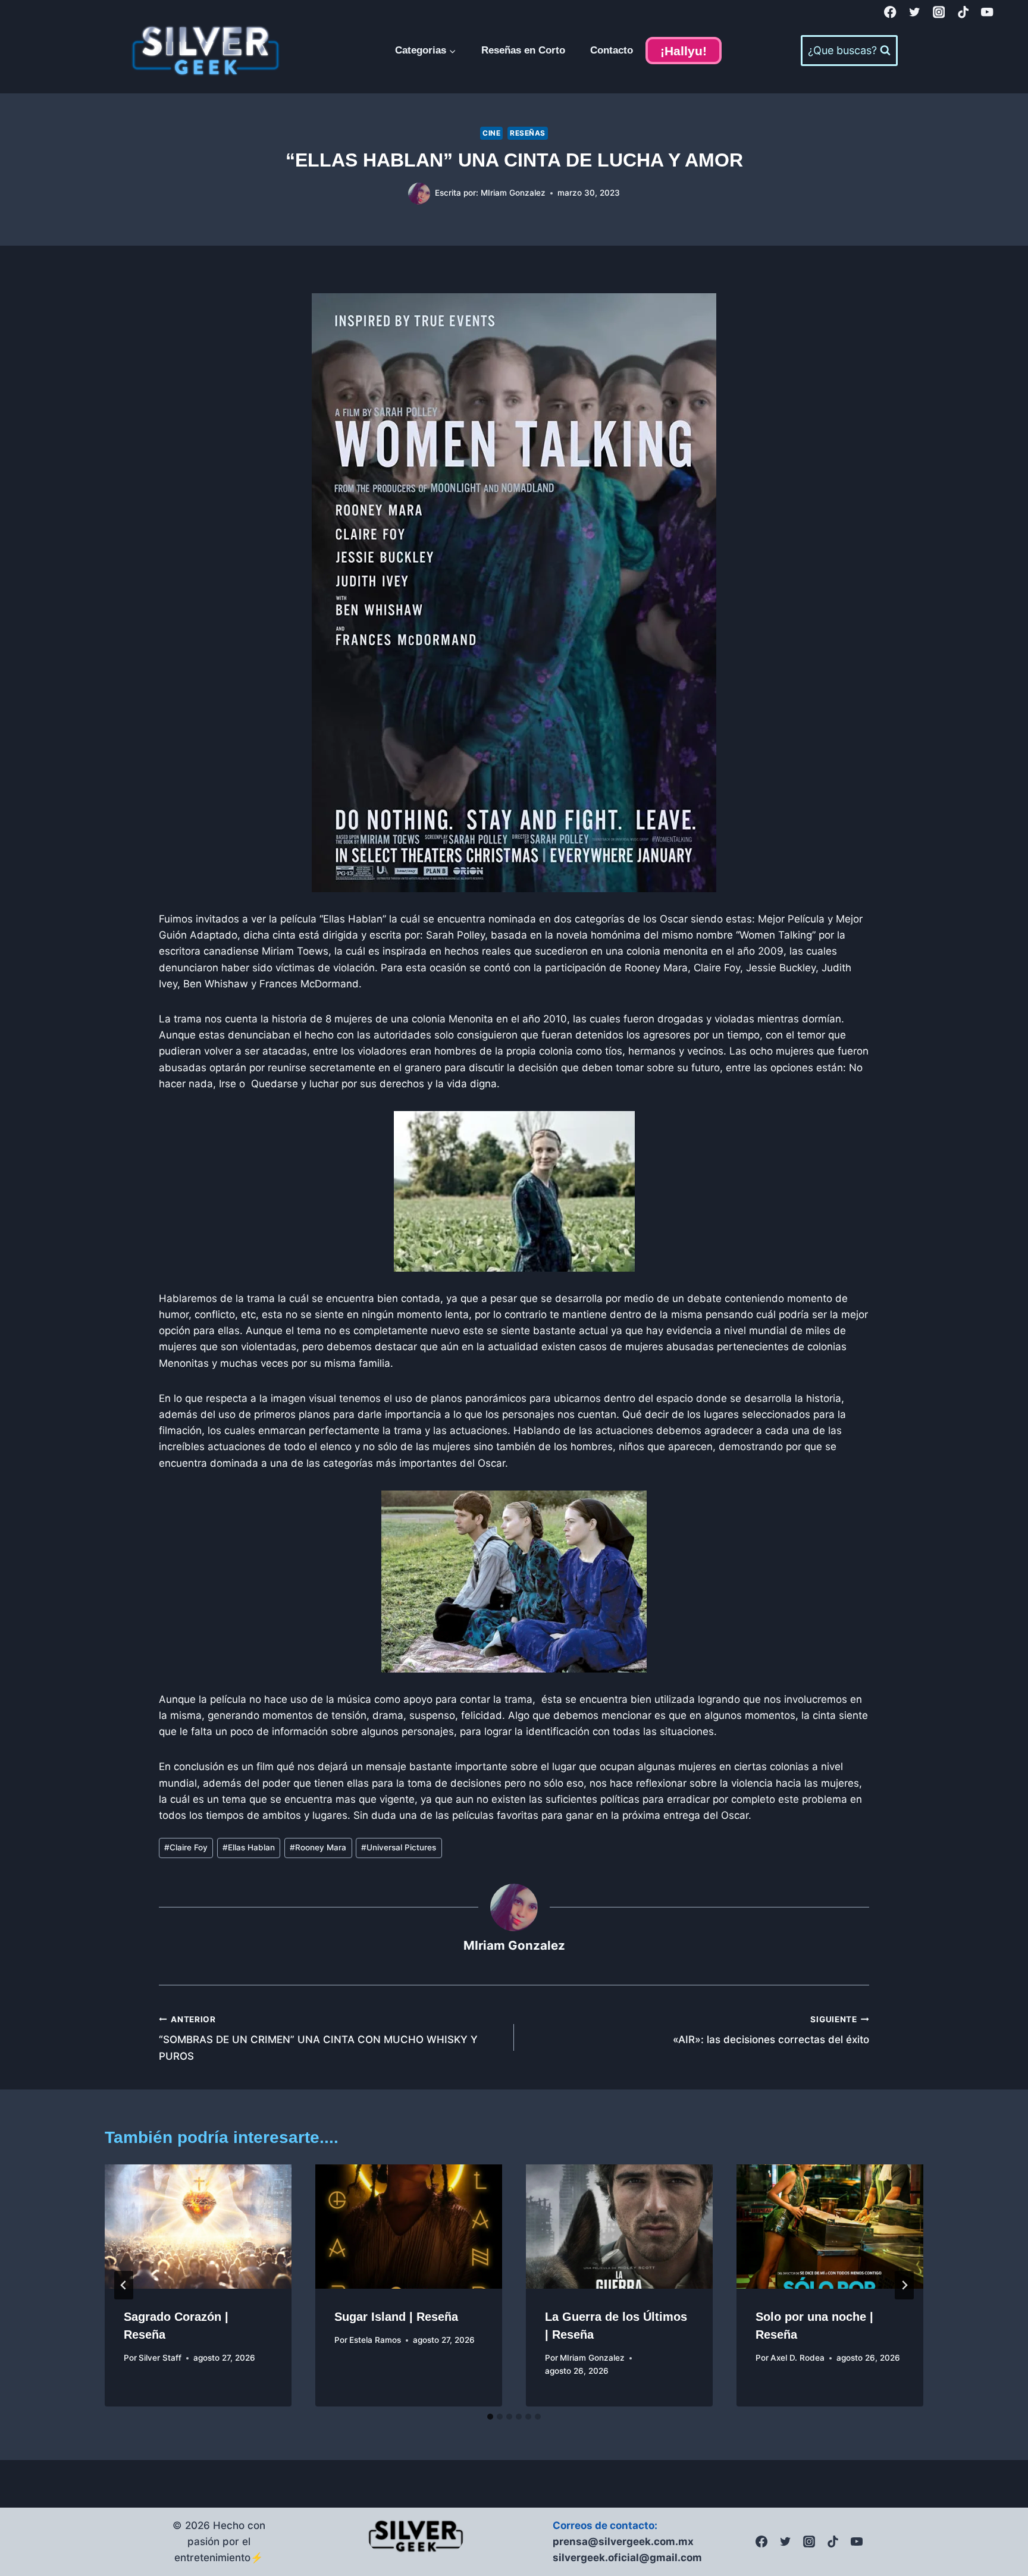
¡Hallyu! (684, 51)
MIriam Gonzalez (513, 193)
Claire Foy (186, 1847)
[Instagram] (939, 12)
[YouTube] (987, 12)
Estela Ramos (375, 2340)
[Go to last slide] (124, 2285)
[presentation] (198, 2227)
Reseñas (528, 133)
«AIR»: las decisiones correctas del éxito (771, 2030)
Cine (491, 133)
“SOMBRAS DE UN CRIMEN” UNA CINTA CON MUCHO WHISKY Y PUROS (318, 2038)
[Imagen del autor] (419, 194)
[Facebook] (890, 12)
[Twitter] (915, 12)
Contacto (612, 50)
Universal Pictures (399, 1847)
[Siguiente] (904, 2285)
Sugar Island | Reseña (396, 2317)
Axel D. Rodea (797, 2358)
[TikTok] (963, 12)
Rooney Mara (318, 1847)
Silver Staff (160, 2358)
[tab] (490, 2417)
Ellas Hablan (249, 1847)
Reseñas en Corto (523, 50)
